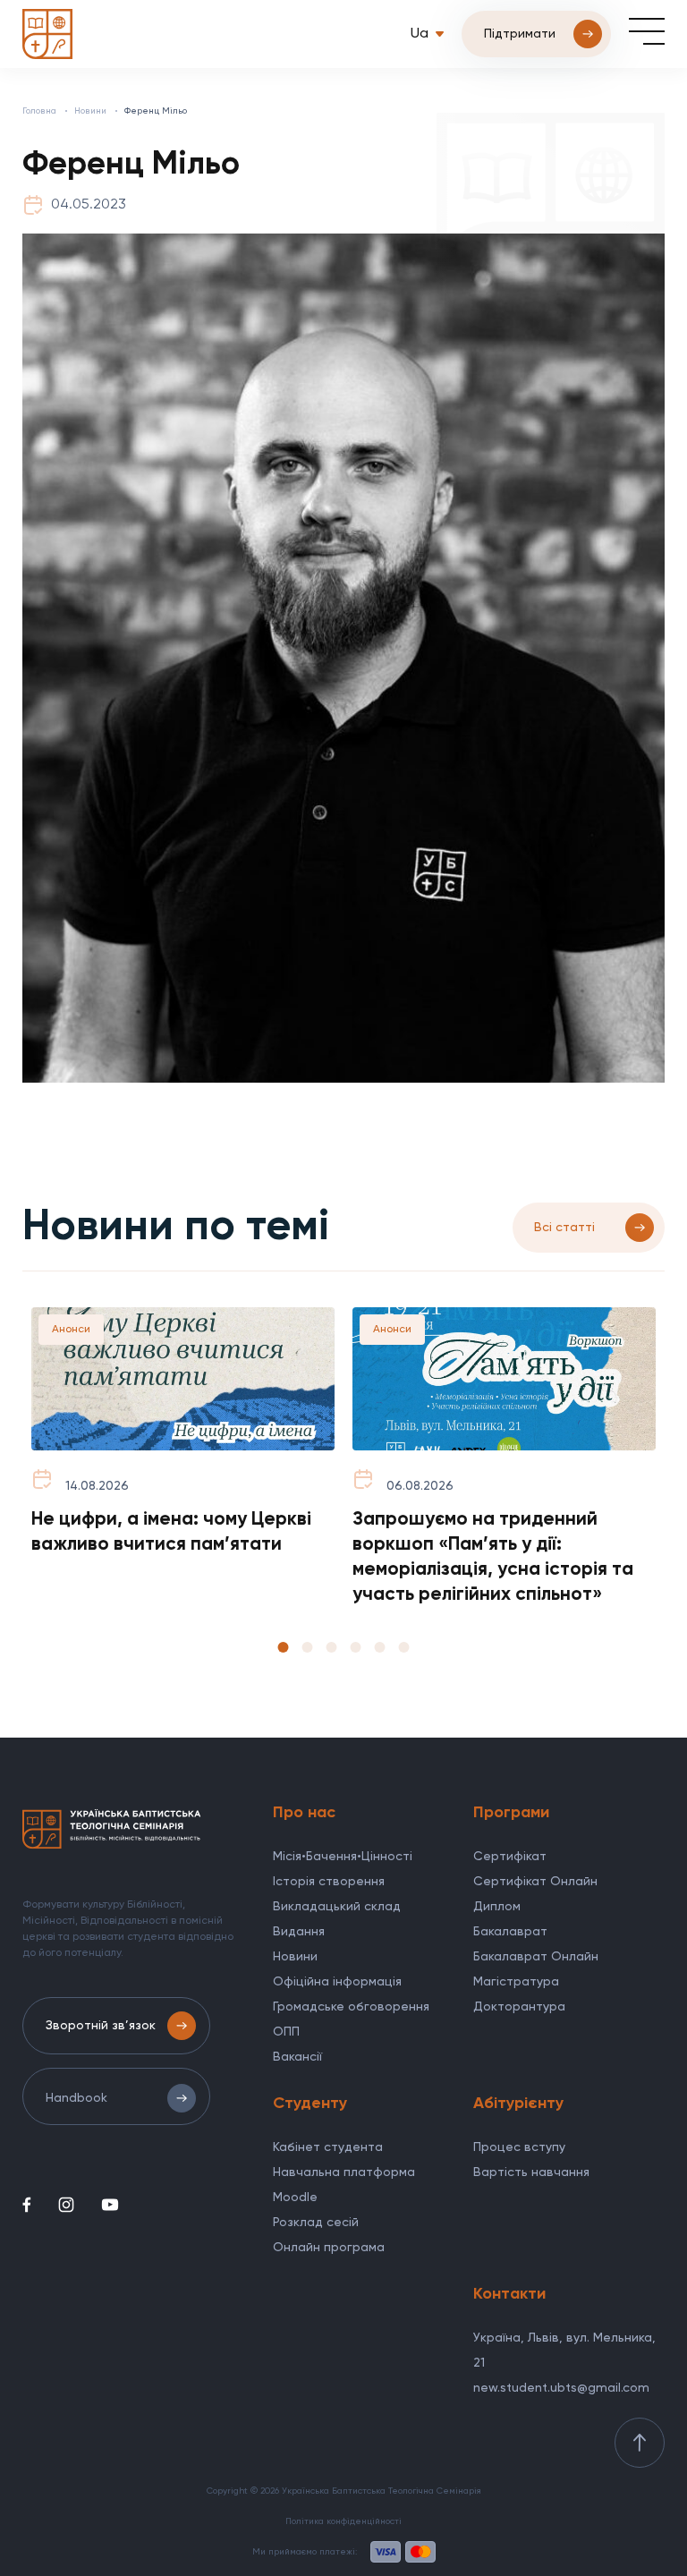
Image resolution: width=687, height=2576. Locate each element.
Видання (299, 1932)
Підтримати (520, 34)
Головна (39, 111)
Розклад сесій (316, 2223)
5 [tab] (380, 1647)
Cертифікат (510, 1857)
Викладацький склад (337, 1907)
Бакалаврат (510, 1932)
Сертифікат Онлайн (535, 1882)
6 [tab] (404, 1647)
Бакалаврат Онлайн (536, 1957)
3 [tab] (332, 1647)
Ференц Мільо (156, 111)
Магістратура (516, 1982)
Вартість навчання (531, 2172)
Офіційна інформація (337, 1982)
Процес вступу (519, 2147)
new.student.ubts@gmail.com (561, 2388)
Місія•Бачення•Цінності (343, 1857)
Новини (90, 111)
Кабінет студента (328, 2147)
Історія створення (329, 1882)
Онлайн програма (329, 2248)
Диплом (497, 1907)
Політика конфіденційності (343, 2521)
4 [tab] (356, 1647)
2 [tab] (308, 1647)
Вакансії (297, 2057)
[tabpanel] (183, 1433)
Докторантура (519, 2007)
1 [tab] (284, 1647)
